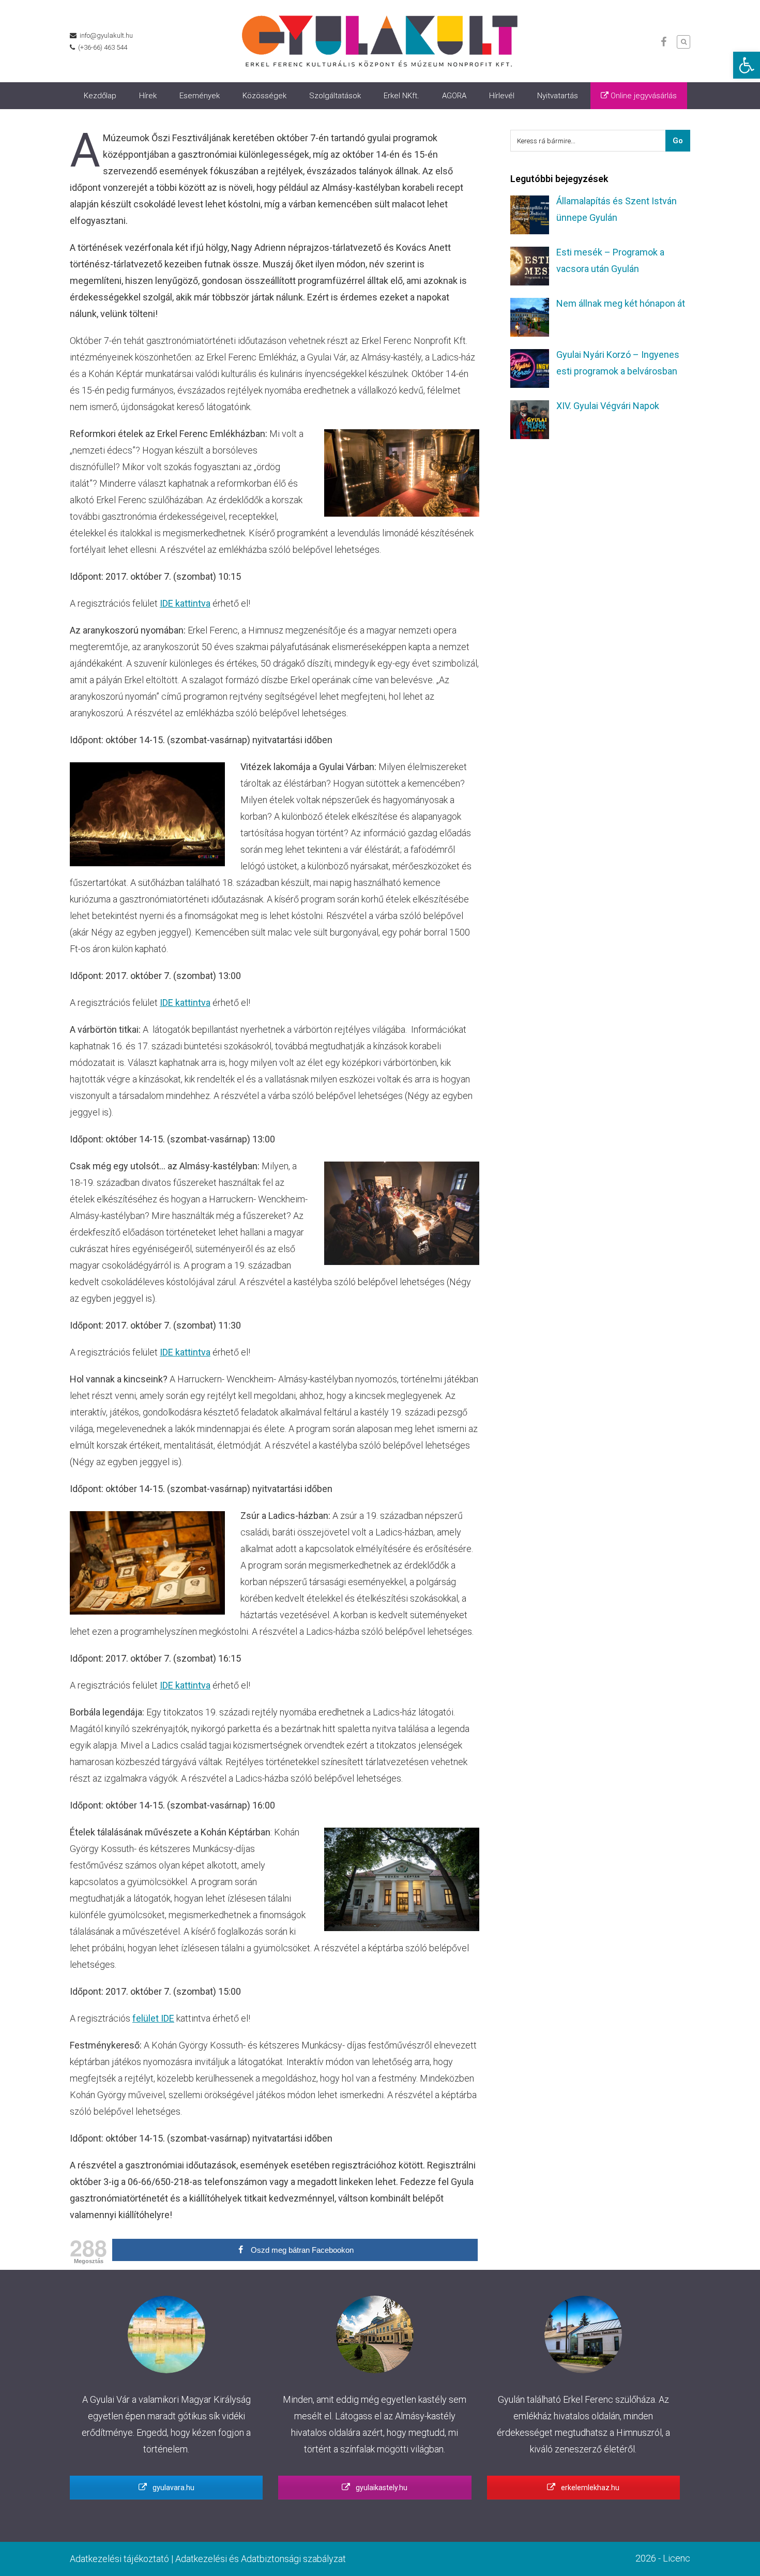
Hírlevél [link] (502, 96)
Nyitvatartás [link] (558, 96)
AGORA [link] (454, 96)
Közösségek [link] (264, 96)
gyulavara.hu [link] (173, 2488)
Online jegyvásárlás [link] (643, 96)
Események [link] (200, 96)
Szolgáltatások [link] (335, 96)
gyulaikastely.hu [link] (381, 2488)
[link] (747, 65)
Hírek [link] (148, 96)
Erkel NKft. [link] (401, 96)
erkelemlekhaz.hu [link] (589, 2488)
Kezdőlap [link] (100, 96)
